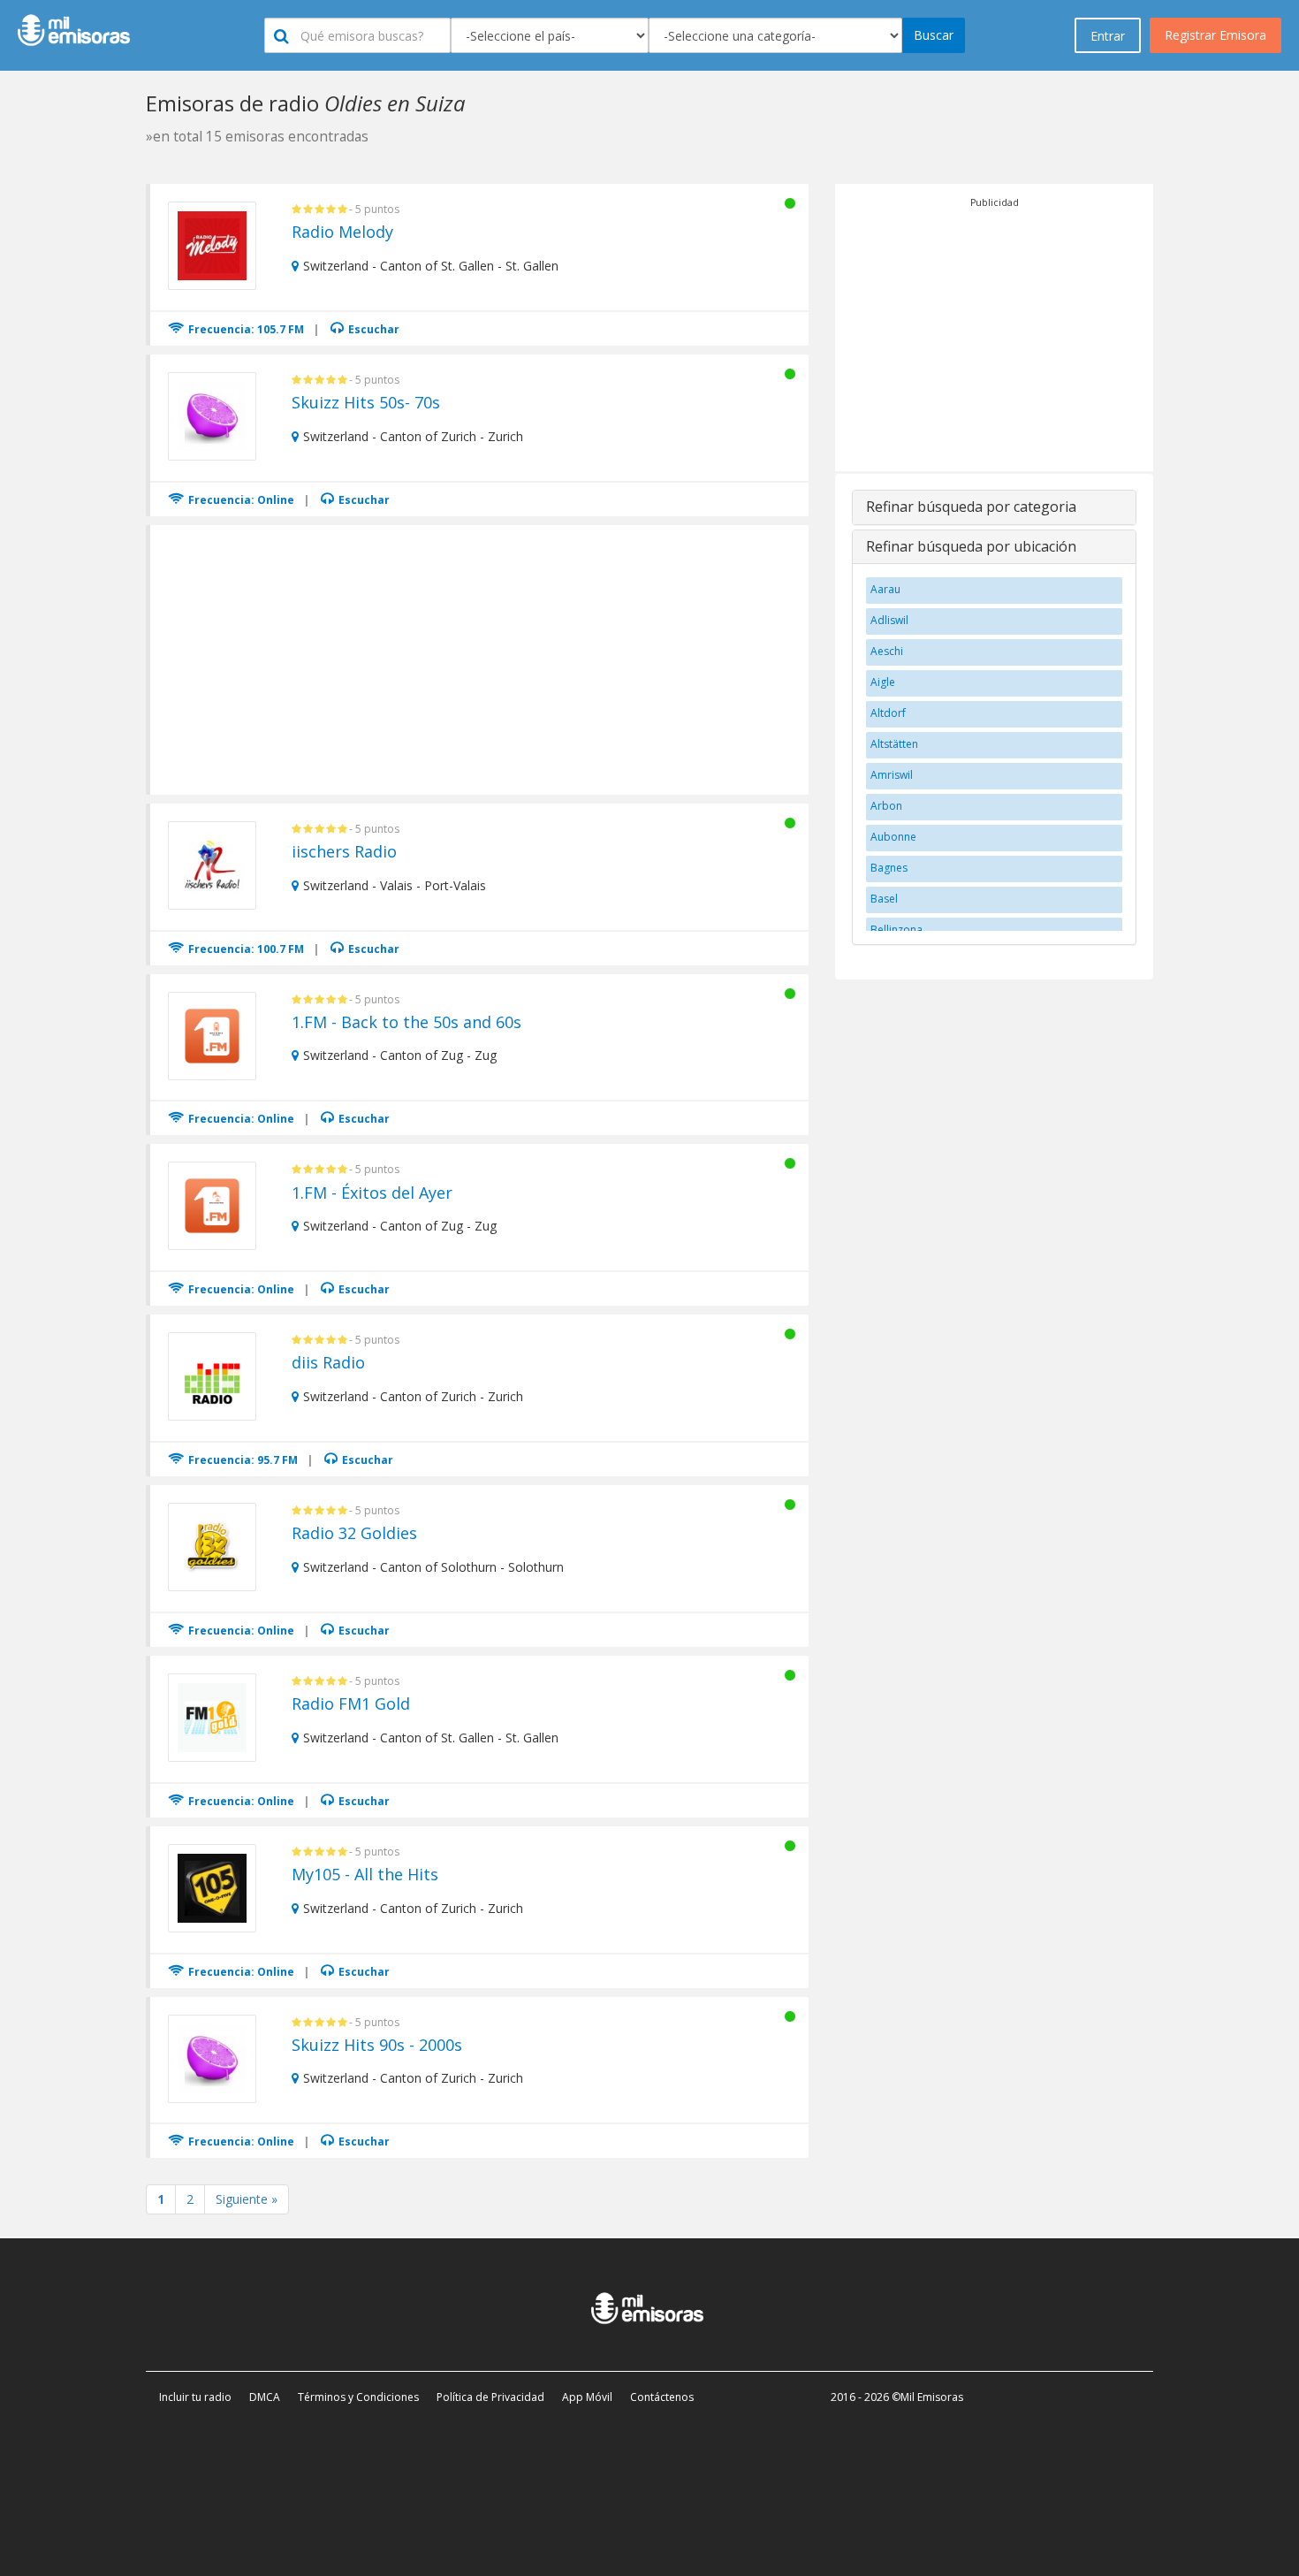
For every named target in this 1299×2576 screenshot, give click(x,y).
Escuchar (372, 329)
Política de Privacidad (490, 2397)
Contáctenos (662, 2397)
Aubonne (893, 837)
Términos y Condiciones (358, 2397)
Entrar (1108, 36)
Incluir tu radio (195, 2397)
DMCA (265, 2397)
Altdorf (888, 713)
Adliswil (889, 620)
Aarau (885, 589)
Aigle (883, 682)
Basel (884, 899)
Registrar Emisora (1215, 35)
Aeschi (887, 651)
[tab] (994, 507)
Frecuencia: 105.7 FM (245, 329)
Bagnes (889, 868)
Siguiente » (247, 2199)
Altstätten (894, 744)
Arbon (886, 806)
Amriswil (892, 775)
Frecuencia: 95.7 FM (242, 1460)
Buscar (934, 35)
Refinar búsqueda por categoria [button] (971, 507)
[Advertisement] (481, 658)
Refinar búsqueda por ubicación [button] (971, 546)
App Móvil (587, 2397)
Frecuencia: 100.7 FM (245, 949)
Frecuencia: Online (240, 500)
